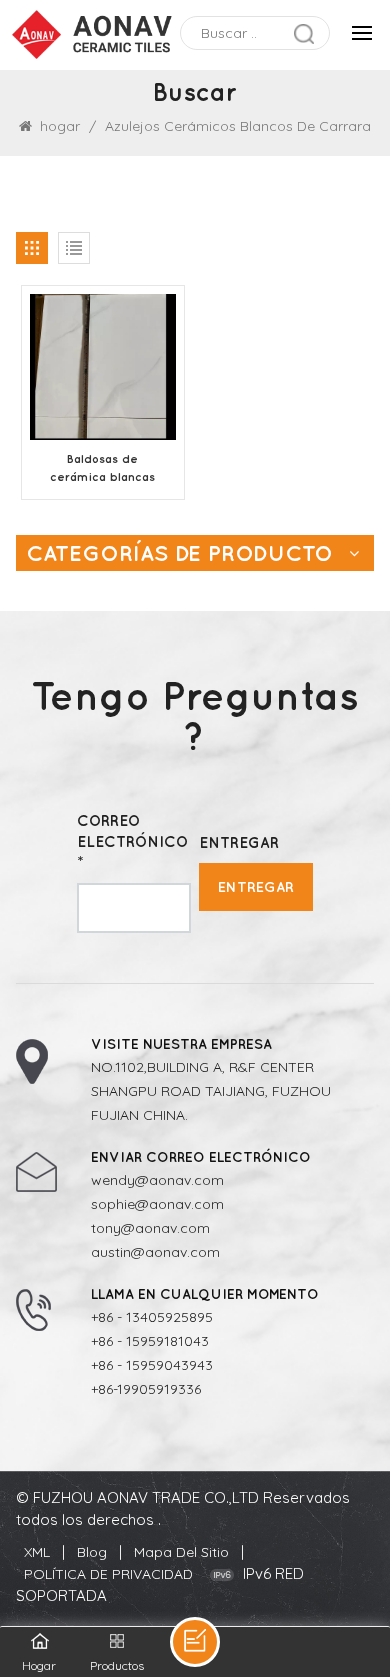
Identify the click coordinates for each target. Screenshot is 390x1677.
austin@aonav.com (155, 1252)
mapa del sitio (181, 1552)
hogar (60, 126)
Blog (92, 1552)
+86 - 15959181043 (150, 1341)
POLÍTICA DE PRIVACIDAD (108, 1574)
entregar (256, 886)
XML (37, 1552)
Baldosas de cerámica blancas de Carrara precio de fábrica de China (103, 469)
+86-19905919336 (146, 1389)
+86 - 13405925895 (152, 1317)
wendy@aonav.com (157, 1180)
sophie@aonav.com (157, 1204)
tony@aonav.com (150, 1228)
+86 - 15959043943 (152, 1365)
